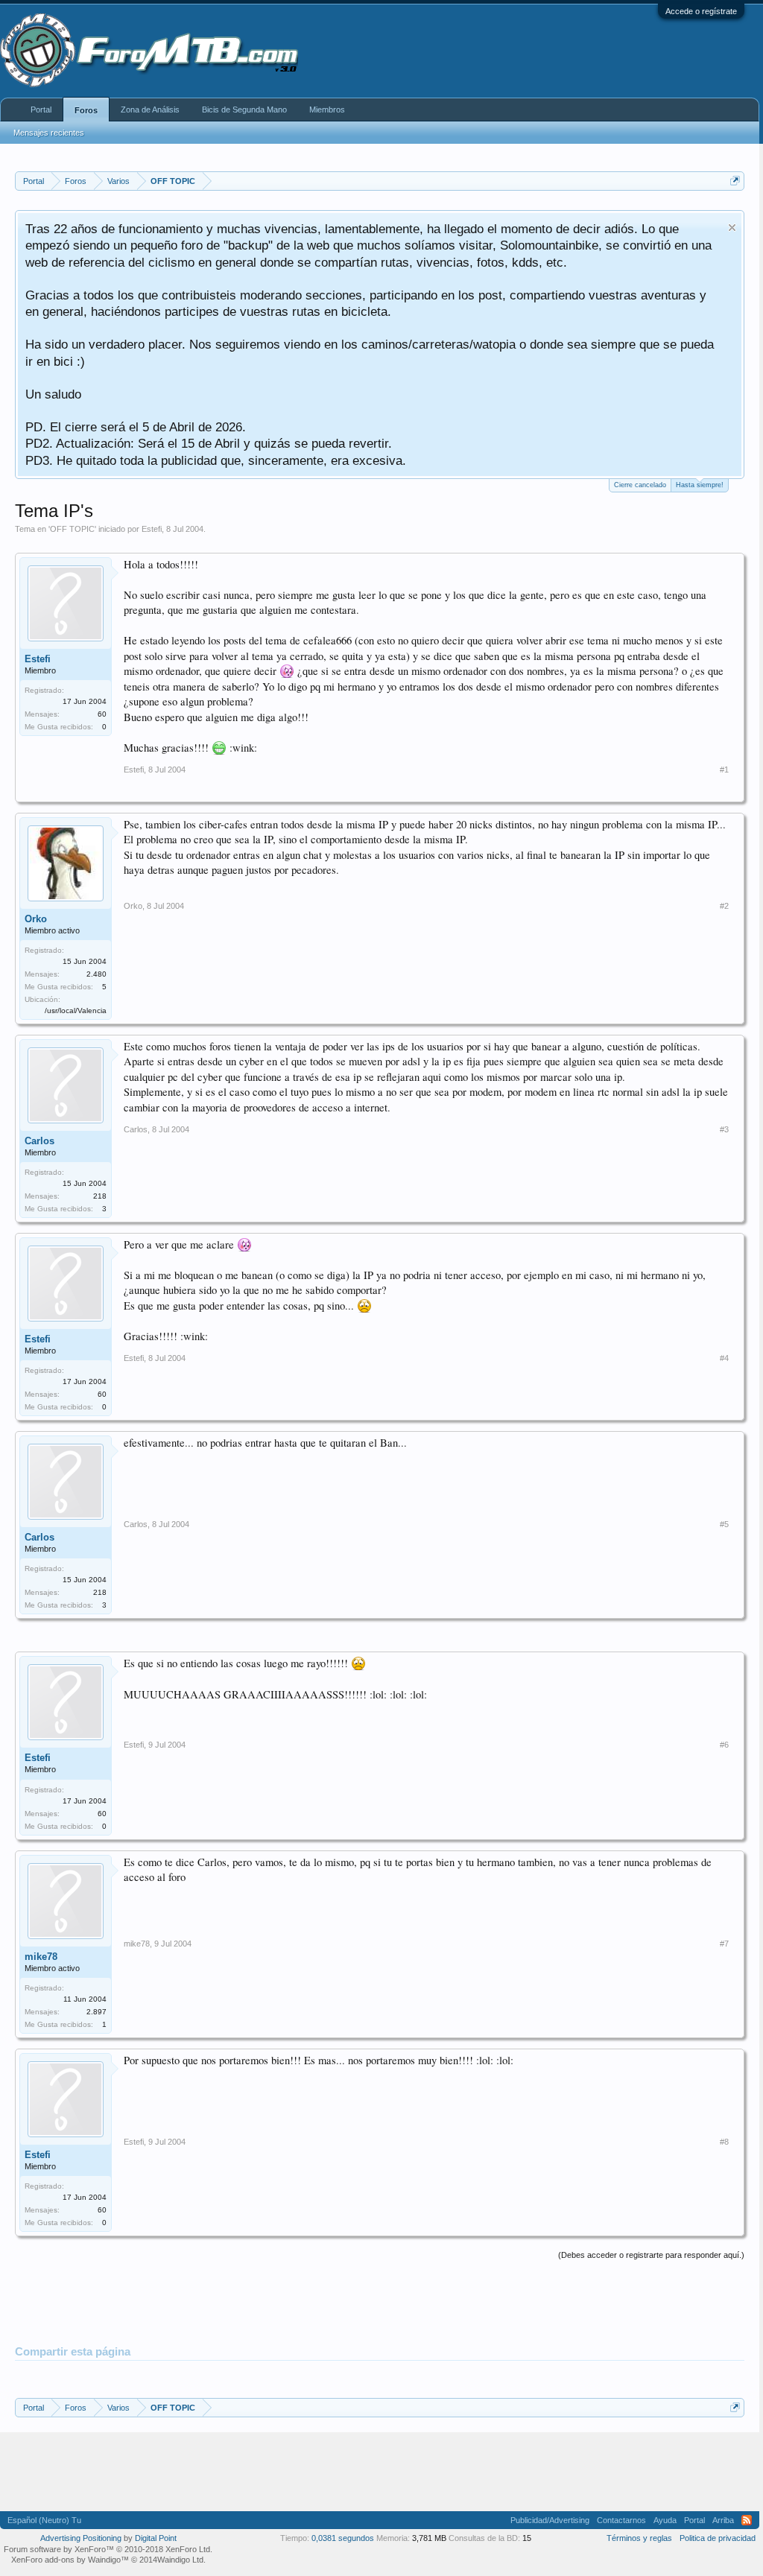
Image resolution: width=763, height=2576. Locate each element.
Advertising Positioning (81, 2538)
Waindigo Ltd (180, 2560)
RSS (747, 2520)
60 (102, 714)
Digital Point (156, 2538)
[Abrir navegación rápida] (735, 181)
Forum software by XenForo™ (108, 2549)
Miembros (327, 110)
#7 (724, 1944)
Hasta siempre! (700, 485)
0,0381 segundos (343, 2538)
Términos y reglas (639, 2538)
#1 (724, 770)
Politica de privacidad (718, 2538)
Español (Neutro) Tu (44, 2520)
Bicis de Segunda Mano (244, 110)
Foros (86, 110)
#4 (724, 1358)
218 (100, 1196)
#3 (724, 1129)
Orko (36, 919)
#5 (724, 1524)
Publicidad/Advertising (550, 2520)
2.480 (96, 974)
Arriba (723, 2520)
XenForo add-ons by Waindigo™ (70, 2560)
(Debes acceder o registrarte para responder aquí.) (651, 2255)
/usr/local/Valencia (76, 1011)
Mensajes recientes (49, 133)
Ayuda (665, 2520)
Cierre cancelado (640, 485)
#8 (724, 2142)
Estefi (152, 529)
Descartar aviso (732, 228)
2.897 (96, 2012)
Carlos (39, 1141)
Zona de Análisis (150, 110)
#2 (724, 906)
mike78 (41, 1957)
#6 (724, 1745)
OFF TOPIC (72, 529)
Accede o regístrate (701, 11)
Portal (41, 110)
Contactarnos (621, 2520)
